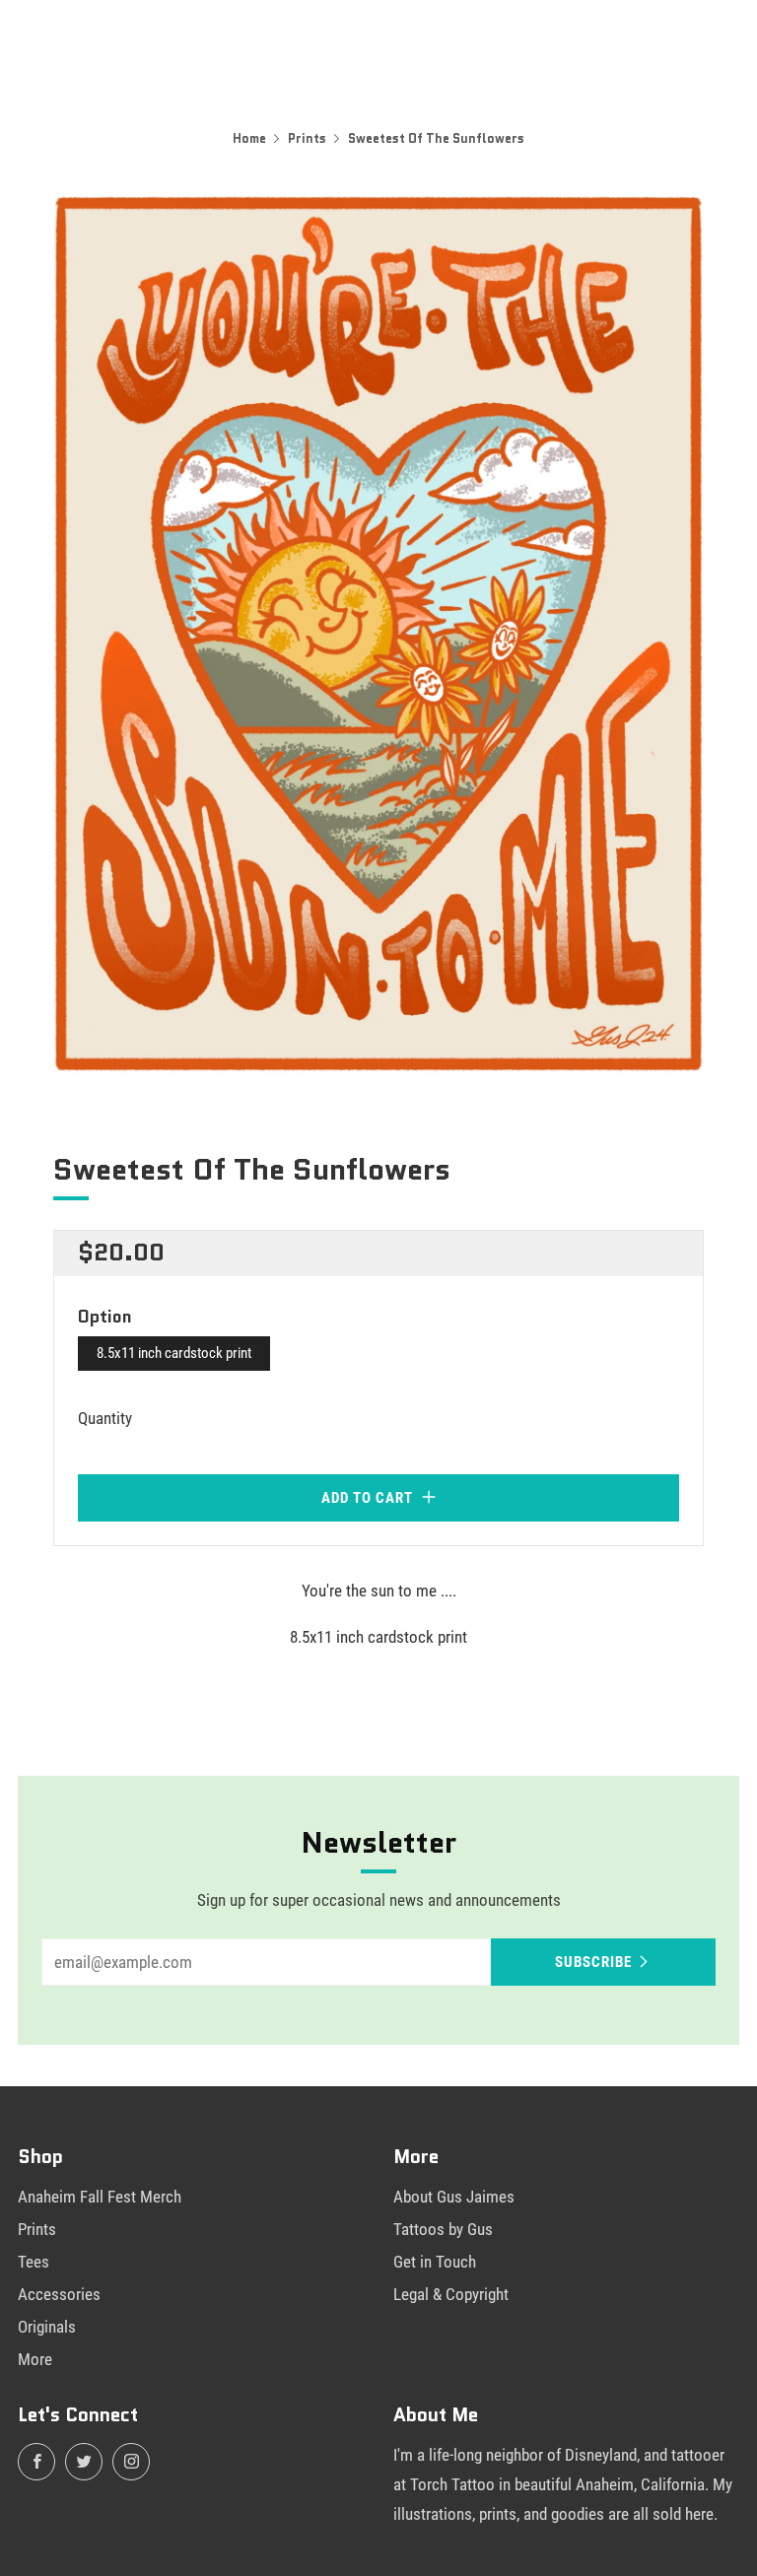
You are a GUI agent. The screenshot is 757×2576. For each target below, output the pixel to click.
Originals (47, 2327)
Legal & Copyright (451, 2294)
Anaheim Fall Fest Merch (100, 2197)
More (35, 2359)
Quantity (105, 1418)
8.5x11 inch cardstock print (174, 1353)
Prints (307, 138)
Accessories (59, 2294)
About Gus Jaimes (454, 2197)
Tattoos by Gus (443, 2229)
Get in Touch (435, 2262)
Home (249, 138)
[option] (378, 636)
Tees (34, 2262)
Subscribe (593, 1962)
